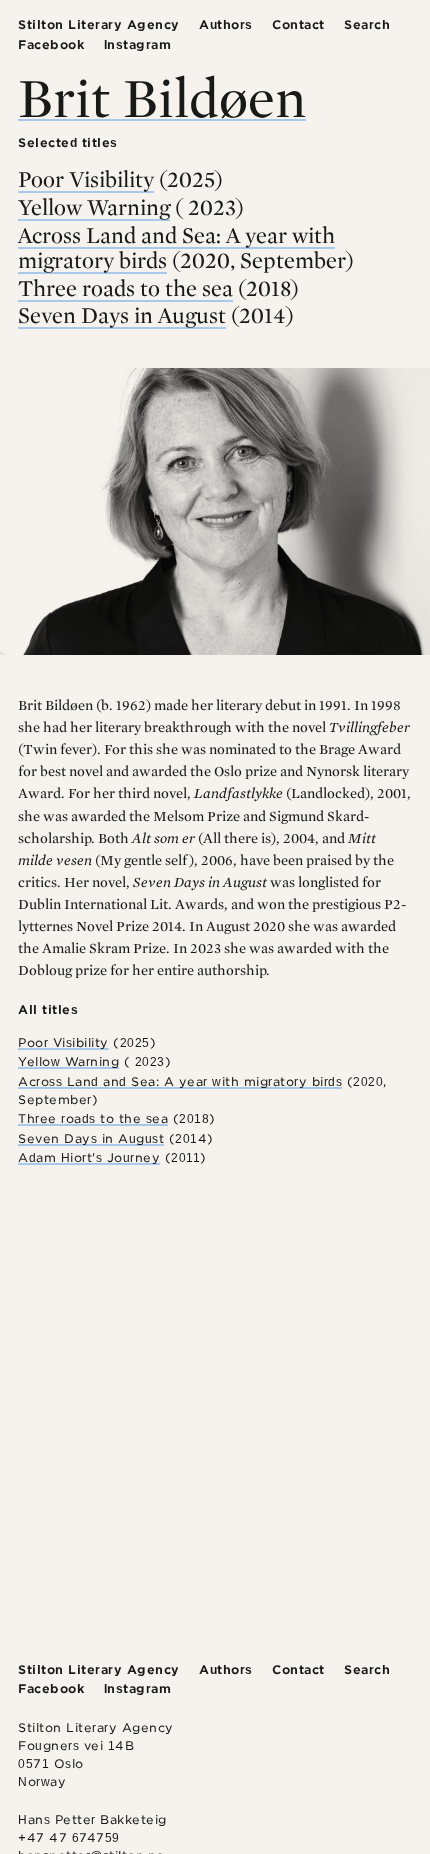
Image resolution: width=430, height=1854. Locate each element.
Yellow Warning (94, 207)
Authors (226, 24)
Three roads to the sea (125, 288)
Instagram (138, 44)
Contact (298, 24)
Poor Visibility (86, 179)
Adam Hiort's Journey (89, 1157)
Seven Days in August (122, 315)
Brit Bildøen (162, 96)
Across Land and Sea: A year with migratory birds (176, 247)
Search (367, 24)
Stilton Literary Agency (99, 24)
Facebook (51, 44)
